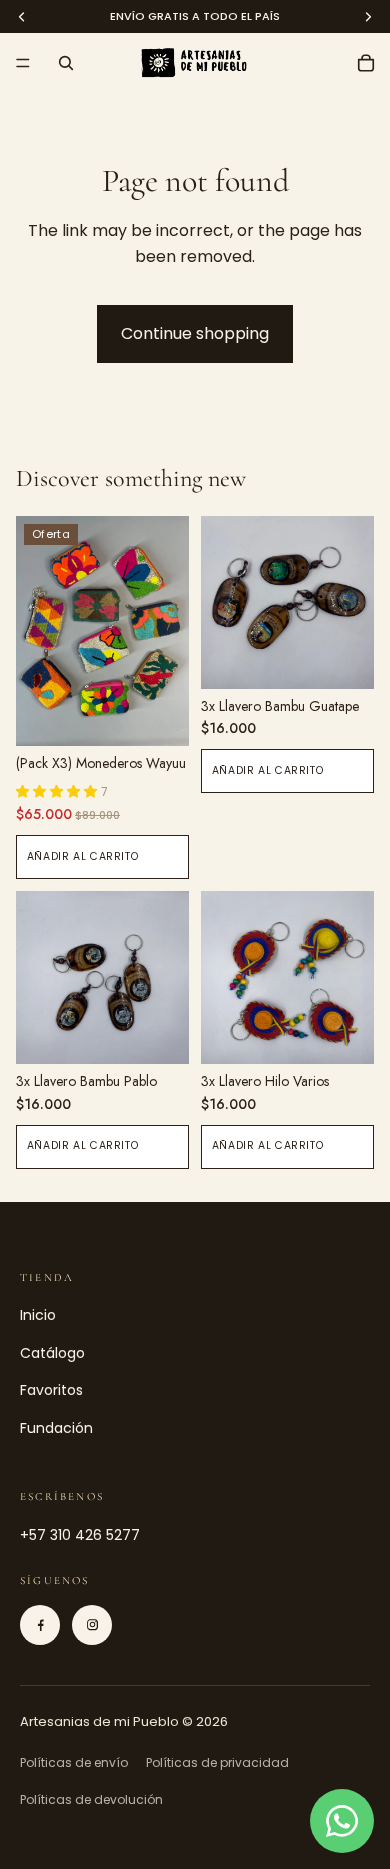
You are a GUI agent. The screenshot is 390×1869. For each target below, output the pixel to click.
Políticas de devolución (91, 1799)
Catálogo (52, 1353)
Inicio (38, 1315)
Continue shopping (195, 333)
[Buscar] (66, 63)
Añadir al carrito (83, 856)
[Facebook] (40, 1625)
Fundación (56, 1428)
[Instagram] (92, 1625)
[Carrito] (366, 63)
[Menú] (23, 63)
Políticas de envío (74, 1762)
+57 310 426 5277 (80, 1535)
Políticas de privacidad (217, 1762)
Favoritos (51, 1390)
